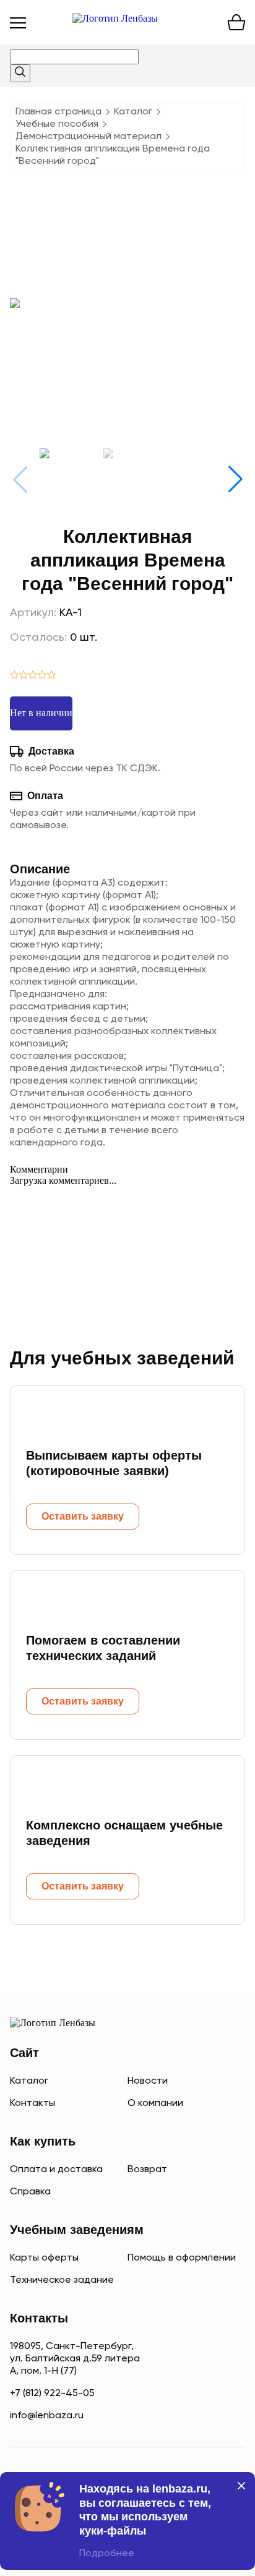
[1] (15, 676)
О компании (155, 2103)
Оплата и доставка (56, 2170)
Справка (30, 2192)
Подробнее (107, 2554)
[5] (52, 676)
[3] (33, 676)
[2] (24, 676)
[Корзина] (236, 22)
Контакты (32, 2103)
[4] (42, 676)
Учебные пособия (57, 124)
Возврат (147, 2170)
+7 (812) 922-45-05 (52, 2394)
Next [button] (235, 479)
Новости (148, 2081)
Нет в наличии (41, 713)
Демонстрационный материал (89, 137)
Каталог (133, 112)
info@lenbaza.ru (47, 2416)
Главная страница (58, 112)
